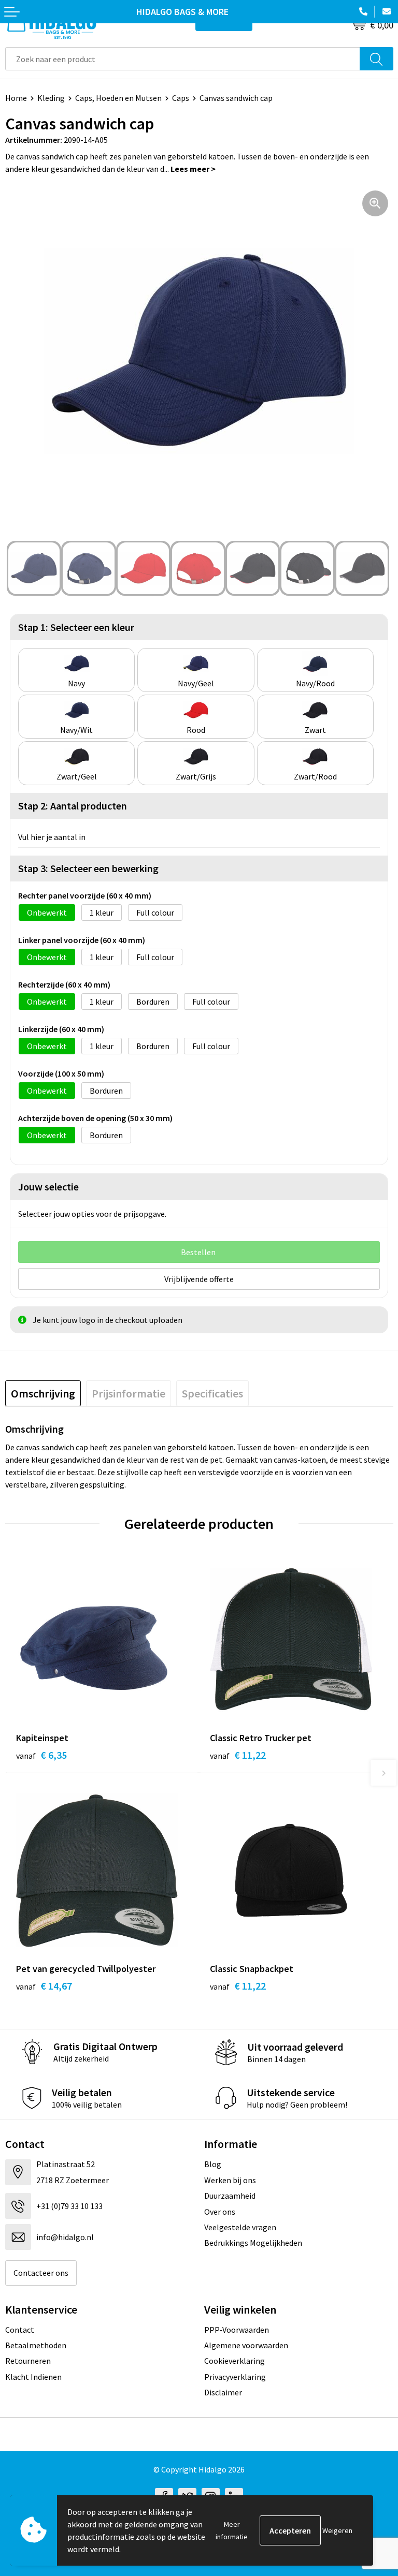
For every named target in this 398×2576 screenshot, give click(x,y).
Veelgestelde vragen (240, 2227)
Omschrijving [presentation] (43, 1393)
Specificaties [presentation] (212, 1393)
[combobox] (183, 59)
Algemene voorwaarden (246, 2345)
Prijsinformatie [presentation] (129, 1393)
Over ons (220, 2212)
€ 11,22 (238, 1755)
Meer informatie (232, 2530)
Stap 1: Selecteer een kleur (76, 627)
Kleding (51, 98)
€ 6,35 (41, 1755)
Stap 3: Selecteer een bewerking (88, 868)
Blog (213, 2164)
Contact (20, 2330)
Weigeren (337, 2530)
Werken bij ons (230, 2180)
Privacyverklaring (235, 2377)
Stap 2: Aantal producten (73, 806)
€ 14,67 (44, 1986)
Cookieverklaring (234, 2361)
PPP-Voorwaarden (237, 2330)
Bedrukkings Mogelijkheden (253, 2243)
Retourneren (28, 2361)
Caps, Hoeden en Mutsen (118, 98)
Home (16, 98)
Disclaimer (223, 2392)
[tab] (43, 1393)
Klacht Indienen (33, 2377)
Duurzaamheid (230, 2196)
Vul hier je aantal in (52, 837)
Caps (181, 98)
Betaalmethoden (36, 2345)
